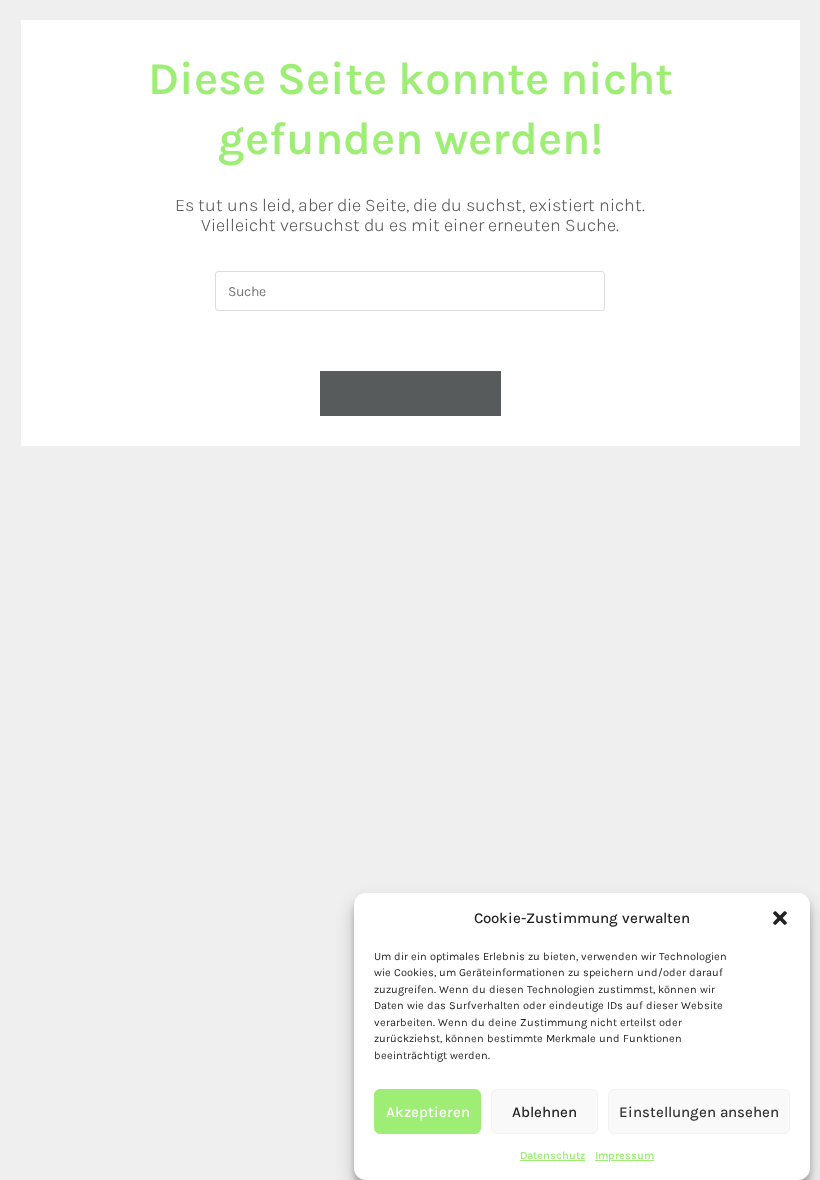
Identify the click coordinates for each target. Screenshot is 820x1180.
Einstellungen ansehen (699, 1112)
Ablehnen (544, 1112)
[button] (780, 918)
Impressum (624, 1155)
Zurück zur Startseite (410, 392)
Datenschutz (552, 1155)
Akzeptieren (428, 1112)
